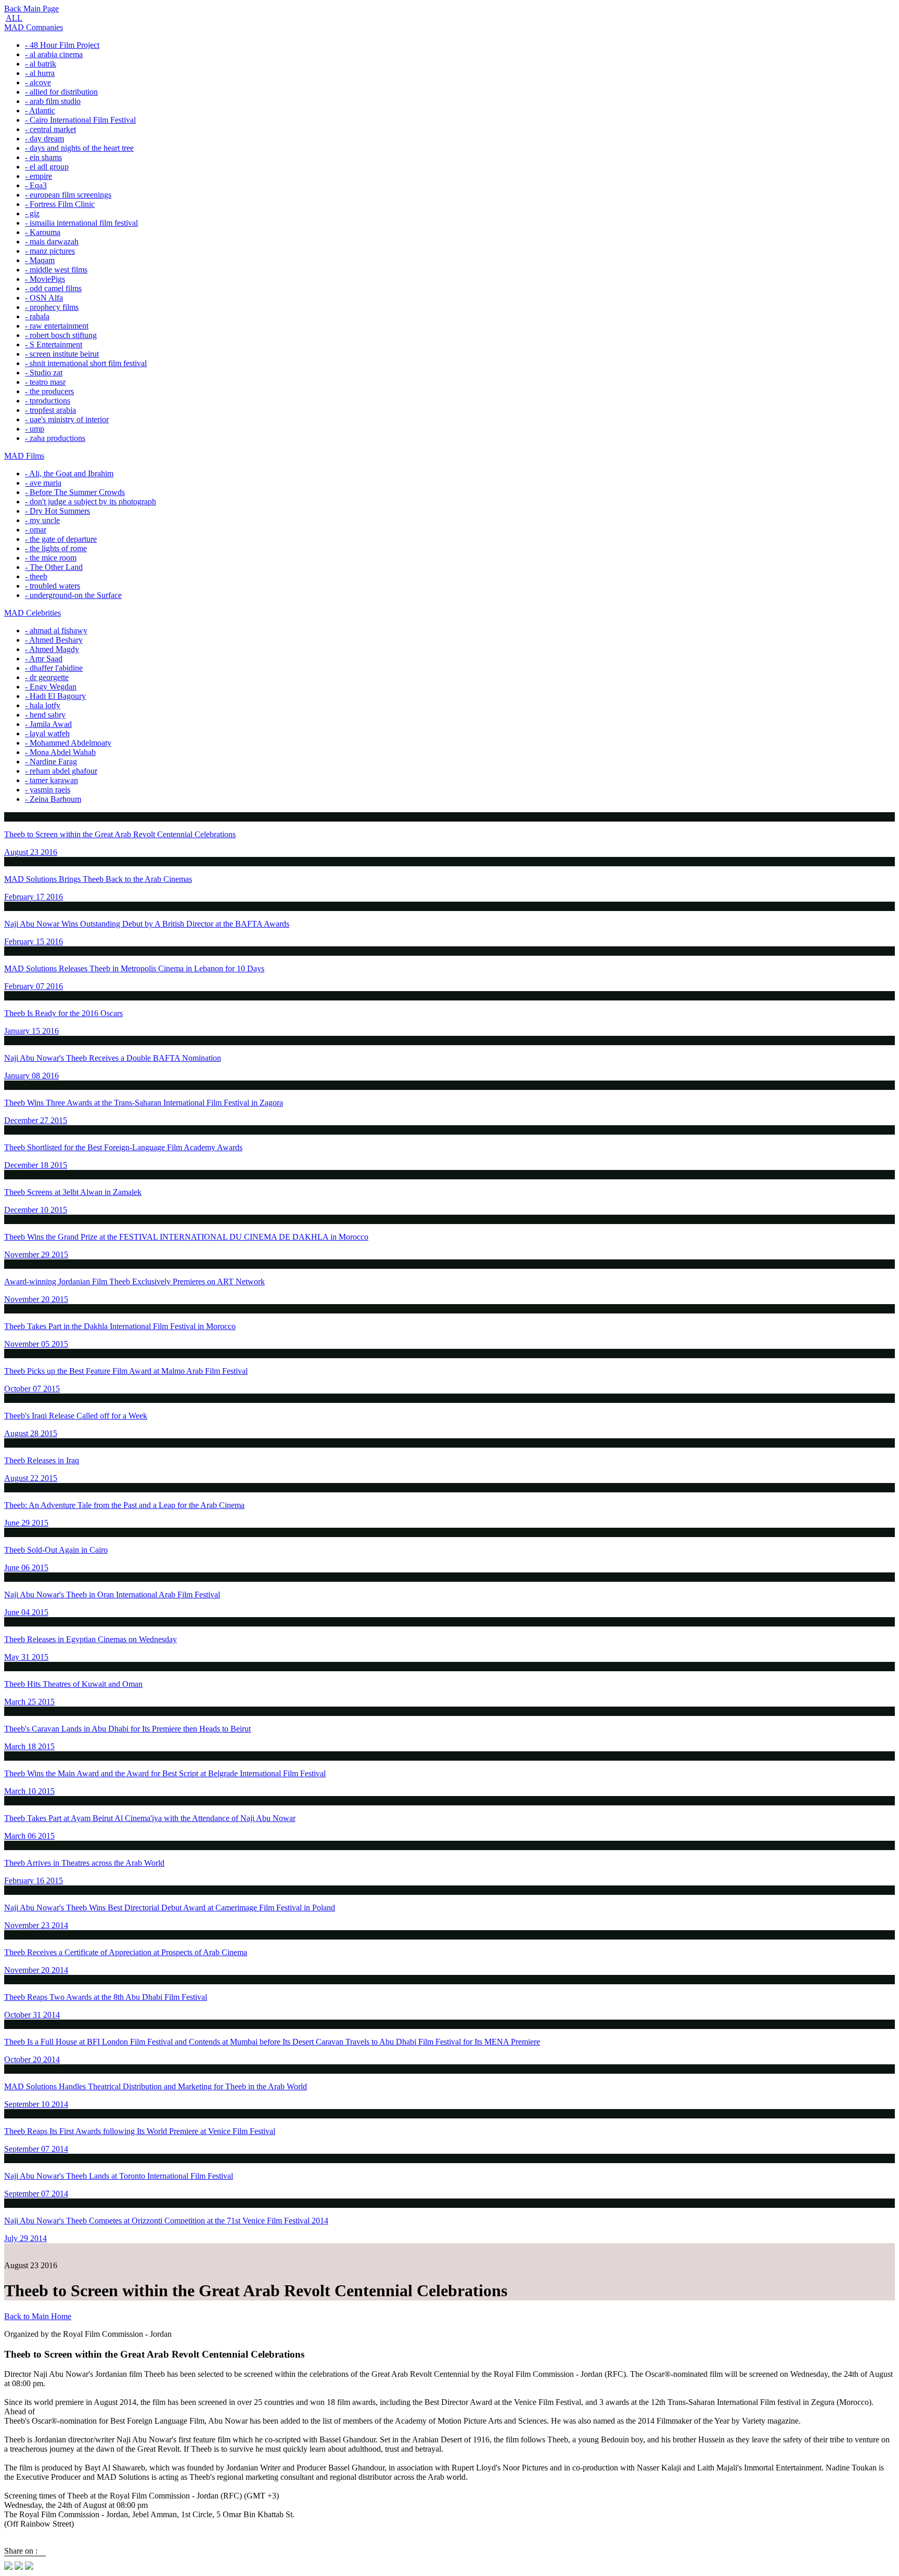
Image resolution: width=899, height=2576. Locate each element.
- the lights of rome (56, 548)
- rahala (37, 316)
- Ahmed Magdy (52, 649)
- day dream (44, 139)
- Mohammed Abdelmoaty (68, 743)
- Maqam (40, 260)
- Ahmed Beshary (54, 640)
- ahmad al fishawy (56, 630)
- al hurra (40, 73)
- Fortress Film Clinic (60, 204)
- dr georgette (47, 677)
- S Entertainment (54, 344)
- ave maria (43, 483)
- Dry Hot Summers (57, 511)
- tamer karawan (52, 780)
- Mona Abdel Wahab (60, 752)
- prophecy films (52, 307)
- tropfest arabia (50, 410)
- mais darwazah (52, 242)
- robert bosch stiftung (61, 335)
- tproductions (48, 401)
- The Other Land (54, 567)
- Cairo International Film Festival (80, 120)
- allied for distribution (61, 92)
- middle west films (56, 270)
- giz (32, 213)
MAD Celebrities (33, 613)
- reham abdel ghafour (61, 771)
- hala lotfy (43, 705)
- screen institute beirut (62, 354)
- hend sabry (45, 715)
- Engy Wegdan (51, 687)
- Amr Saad (44, 659)
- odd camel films (53, 288)
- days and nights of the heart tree (79, 148)
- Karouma (43, 232)
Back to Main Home (38, 2316)
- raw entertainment (57, 326)
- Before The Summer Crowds (75, 492)
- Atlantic (40, 110)
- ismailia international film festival (81, 223)
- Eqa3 (36, 185)
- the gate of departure (61, 539)
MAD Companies (34, 27)
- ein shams (43, 157)
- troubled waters (53, 586)
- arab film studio (53, 101)
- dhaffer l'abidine (54, 668)
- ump (35, 429)
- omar (36, 530)
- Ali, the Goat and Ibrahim (69, 473)
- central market (50, 129)
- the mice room (51, 558)
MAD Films (24, 456)
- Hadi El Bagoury (55, 696)
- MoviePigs (45, 279)
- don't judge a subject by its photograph (91, 502)
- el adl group (47, 167)
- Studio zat (44, 373)
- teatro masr (45, 382)
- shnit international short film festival (86, 363)
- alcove (38, 82)
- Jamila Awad (48, 724)
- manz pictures (50, 251)
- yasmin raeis (48, 790)
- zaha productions (55, 438)
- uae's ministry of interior (67, 419)
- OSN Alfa (44, 298)
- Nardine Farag (51, 762)
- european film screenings (68, 195)
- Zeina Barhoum (53, 799)
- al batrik (41, 64)
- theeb (36, 576)
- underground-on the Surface (73, 595)
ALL (14, 18)
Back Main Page (31, 9)
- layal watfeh (47, 733)
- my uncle (42, 520)
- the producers (49, 391)
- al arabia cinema (54, 54)
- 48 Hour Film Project (62, 45)
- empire (38, 176)
